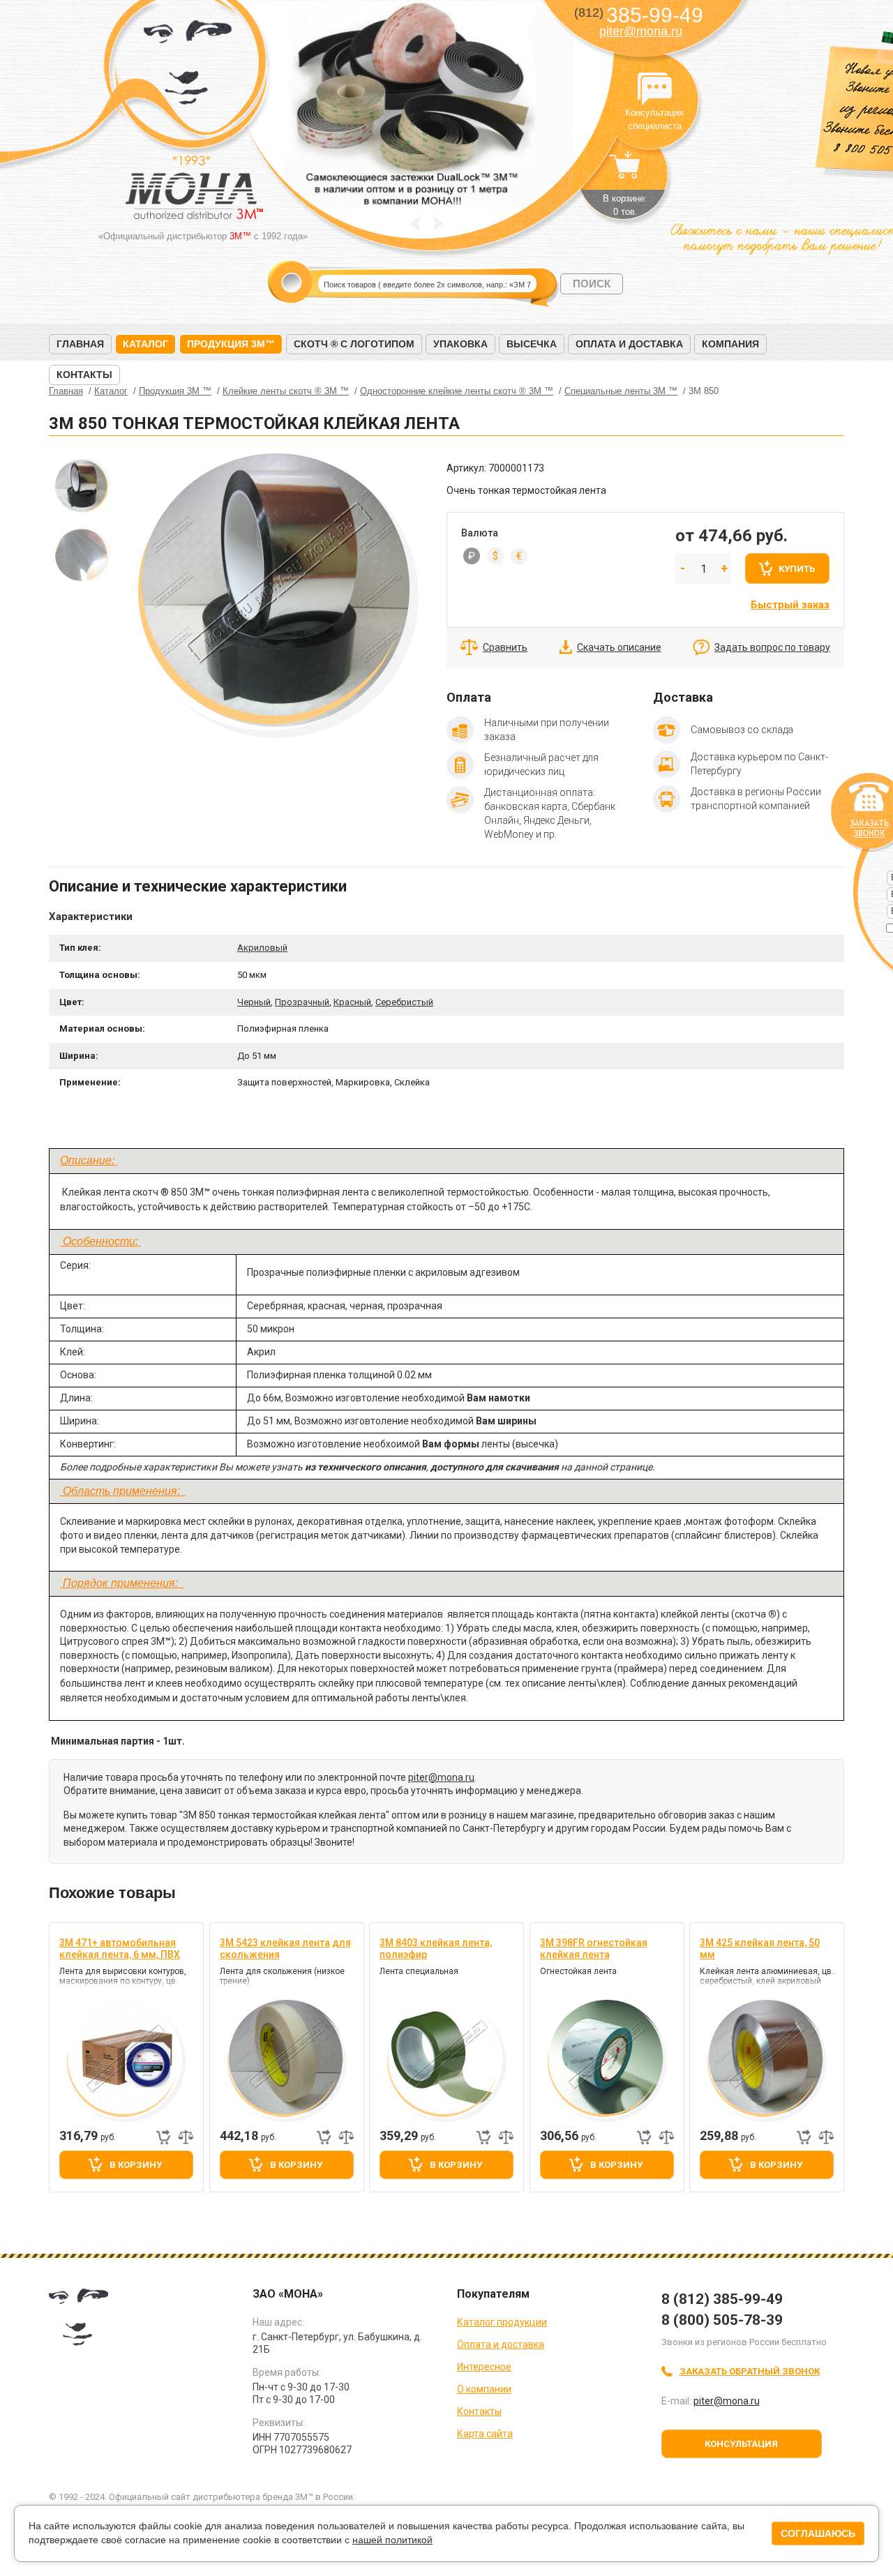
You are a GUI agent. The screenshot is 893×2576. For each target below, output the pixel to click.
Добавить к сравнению (186, 2137)
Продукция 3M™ (231, 344)
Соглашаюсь (818, 2533)
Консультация (741, 2444)
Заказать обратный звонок (750, 2371)
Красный (352, 1002)
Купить (797, 569)
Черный (254, 1002)
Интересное (484, 2367)
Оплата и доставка (629, 344)
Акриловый (262, 948)
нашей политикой (392, 2540)
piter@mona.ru (641, 31)
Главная (80, 344)
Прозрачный (302, 1002)
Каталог (145, 344)
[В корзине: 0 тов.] (625, 172)
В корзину (136, 2165)
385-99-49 (639, 15)
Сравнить (505, 647)
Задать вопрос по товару (772, 647)
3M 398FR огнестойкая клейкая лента (594, 1949)
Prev (415, 224)
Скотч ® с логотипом (354, 344)
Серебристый (404, 1002)
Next (438, 224)
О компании (484, 2389)
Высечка (532, 344)
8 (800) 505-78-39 (722, 2320)
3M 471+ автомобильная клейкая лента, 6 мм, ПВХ (120, 1949)
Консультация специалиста (654, 89)
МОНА (188, 67)
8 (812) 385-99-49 (722, 2299)
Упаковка (460, 344)
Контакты (84, 375)
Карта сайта (485, 2434)
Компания (730, 344)
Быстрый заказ (790, 605)
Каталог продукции (502, 2322)
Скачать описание (619, 647)
